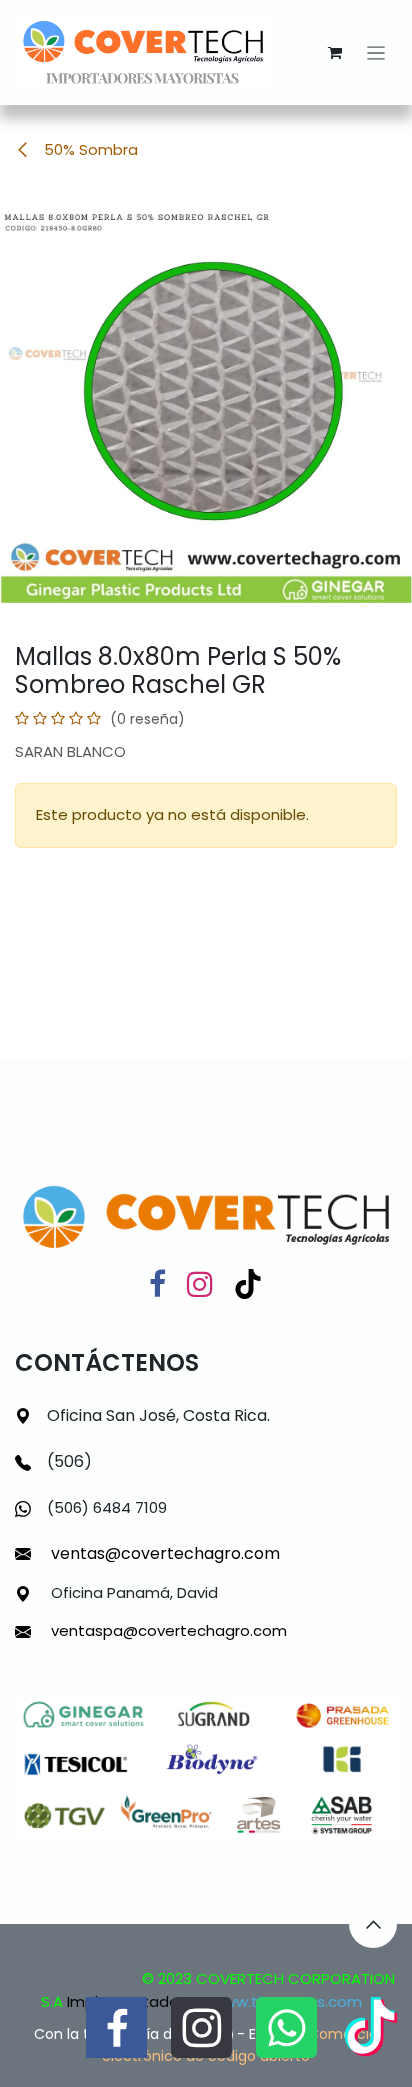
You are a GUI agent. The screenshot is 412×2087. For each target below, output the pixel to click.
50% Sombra (89, 149)
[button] (373, 1924)
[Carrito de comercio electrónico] (335, 53)
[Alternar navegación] (376, 52)
